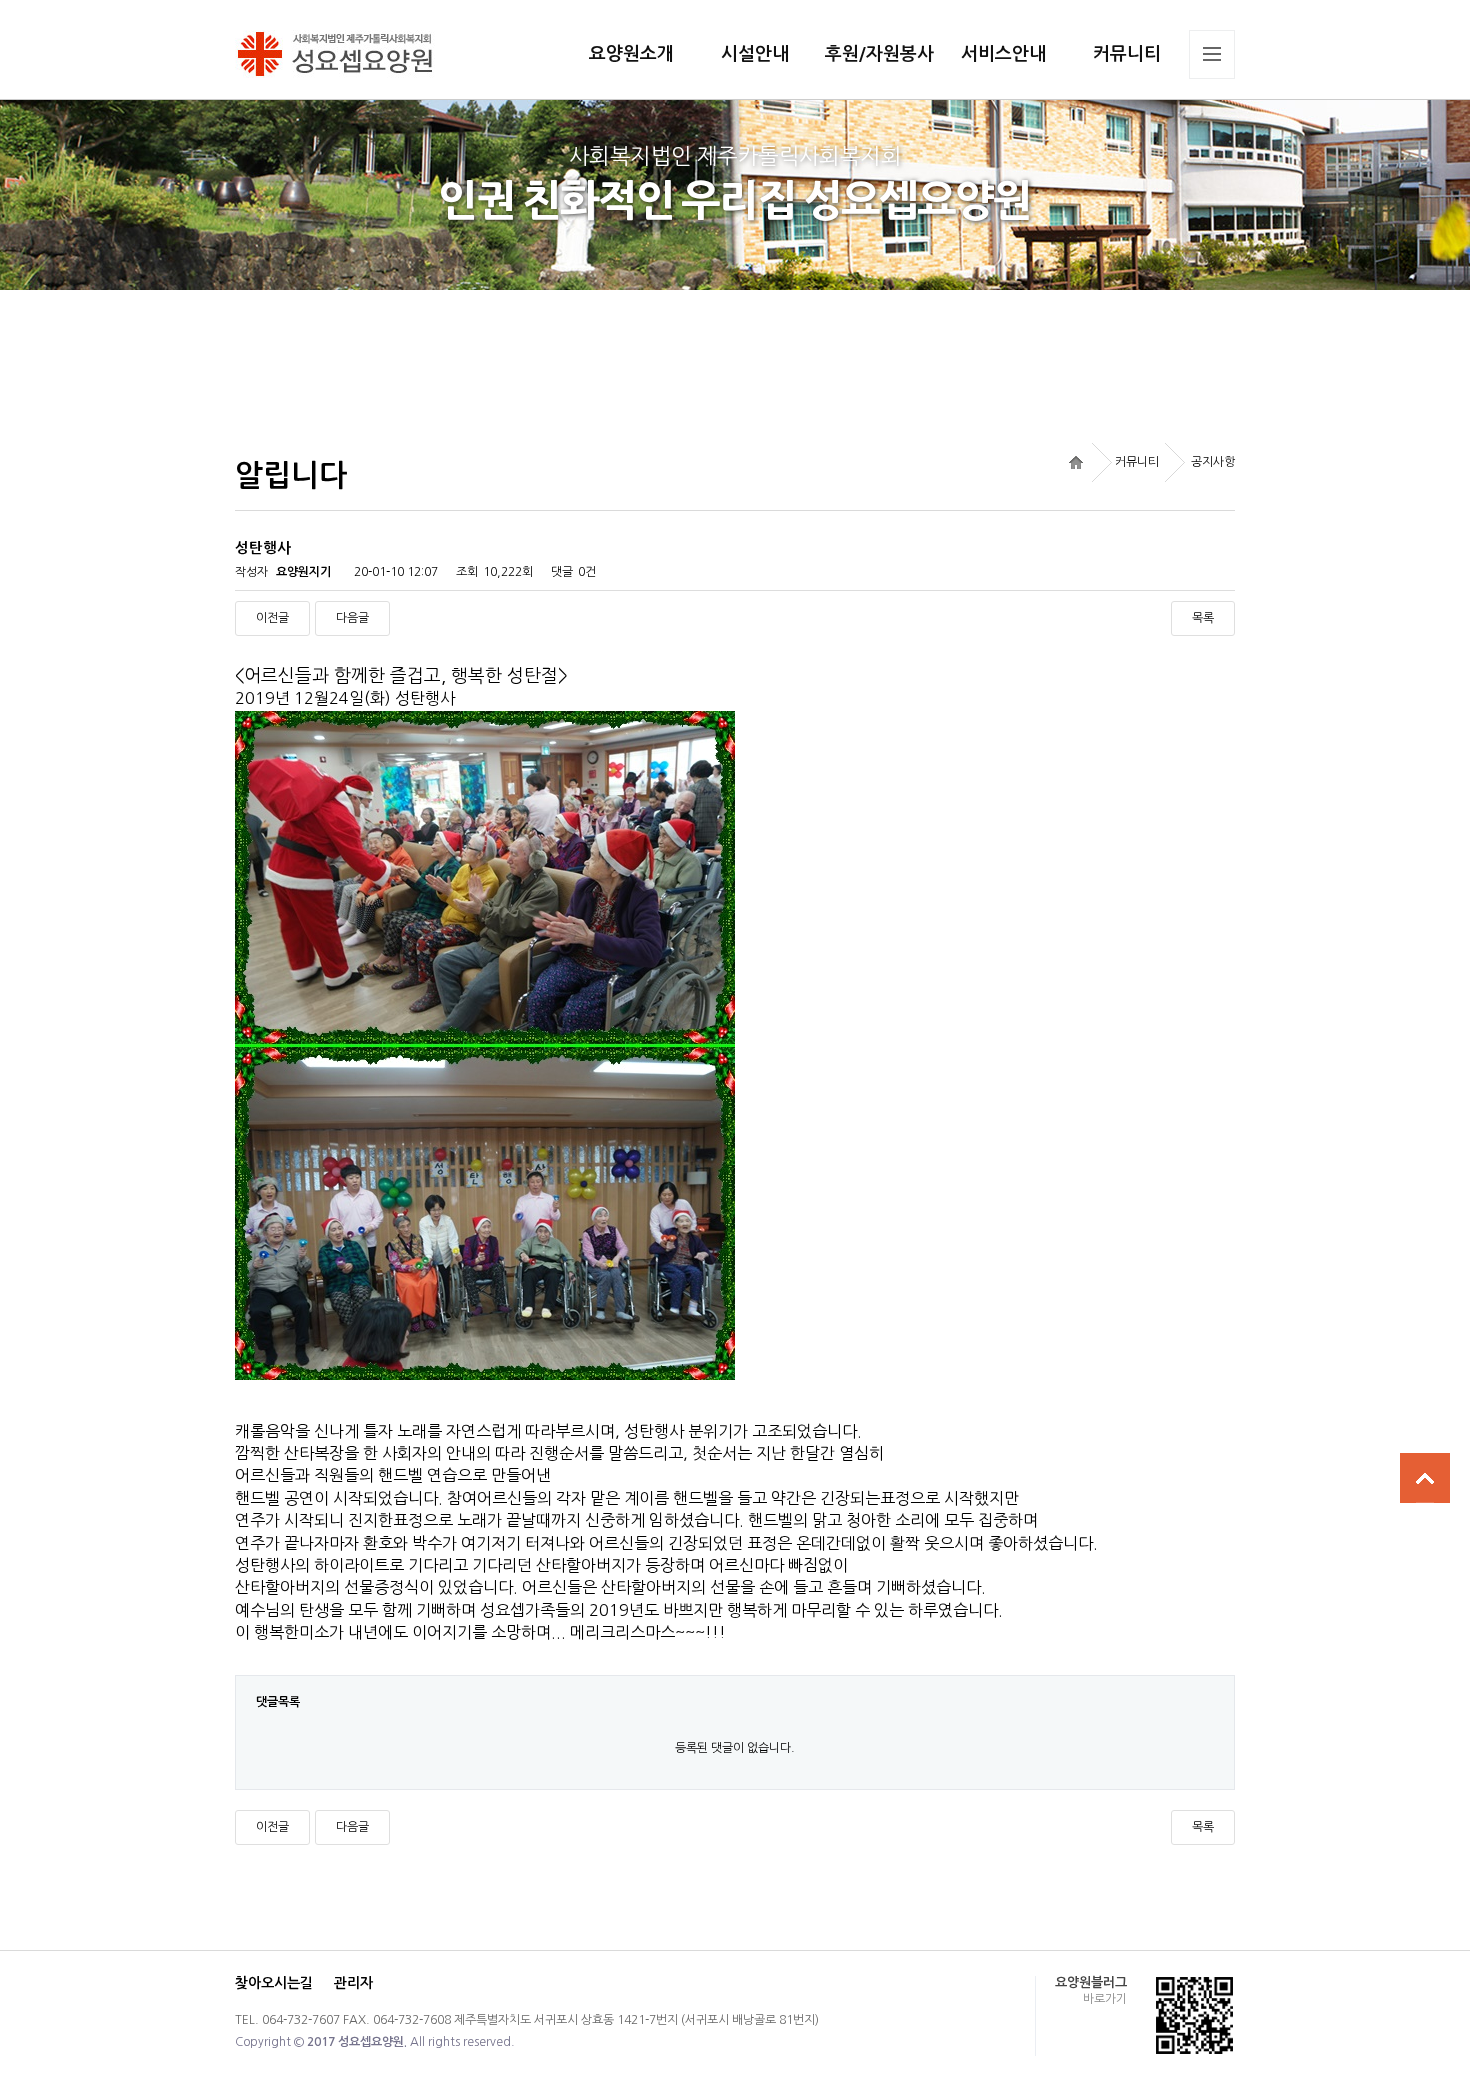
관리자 (353, 1983)
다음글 (352, 618)
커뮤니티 (1127, 54)
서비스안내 (1003, 54)
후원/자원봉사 (879, 54)
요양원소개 (631, 54)
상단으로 (1425, 1478)
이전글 (272, 618)
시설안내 (755, 54)
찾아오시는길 (274, 1983)
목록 (1203, 618)
